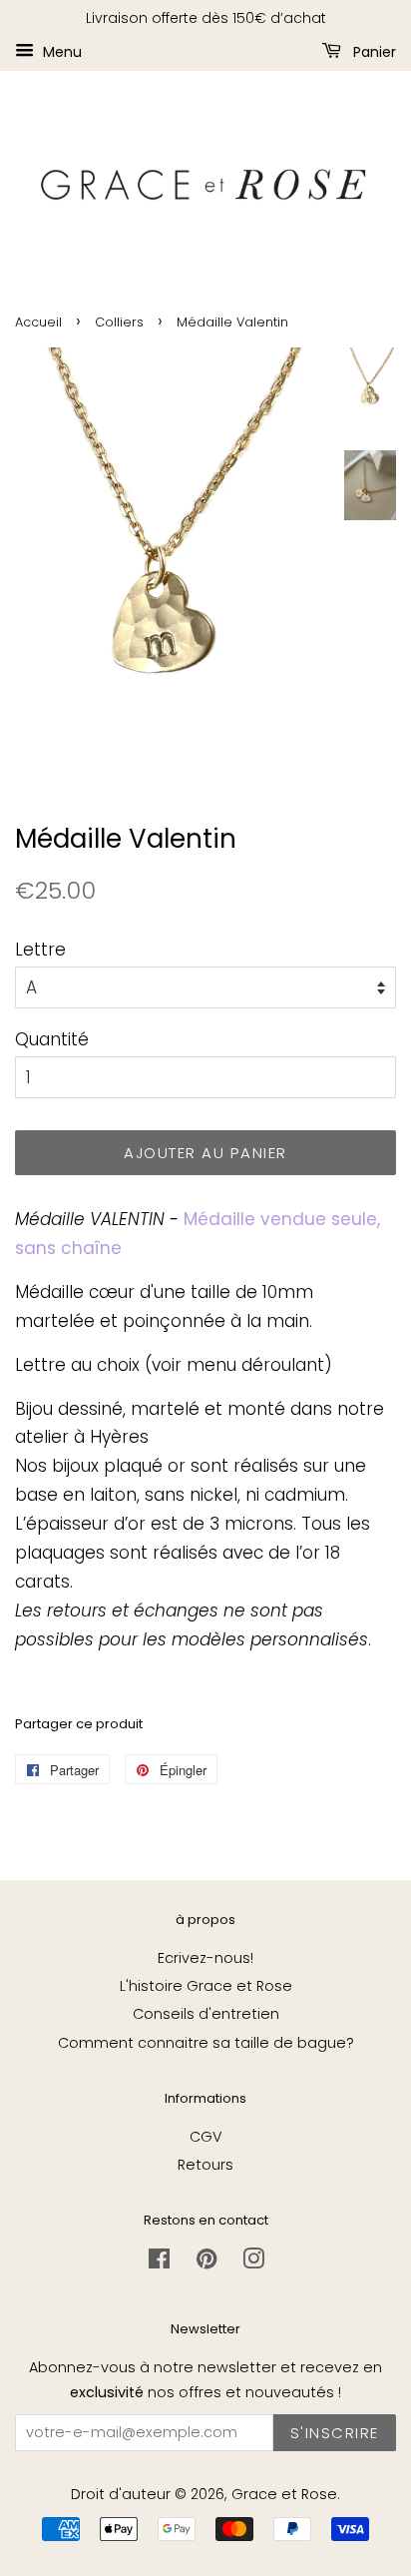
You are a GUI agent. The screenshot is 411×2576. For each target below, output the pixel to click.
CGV (206, 2137)
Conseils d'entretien (206, 2014)
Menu (60, 51)
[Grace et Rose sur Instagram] (253, 2262)
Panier (373, 51)
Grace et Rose (284, 2494)
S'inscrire (335, 2433)
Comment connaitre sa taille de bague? (206, 2043)
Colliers (119, 322)
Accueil (38, 322)
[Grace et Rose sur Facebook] (159, 2262)
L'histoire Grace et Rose (206, 1986)
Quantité (52, 1039)
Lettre (40, 950)
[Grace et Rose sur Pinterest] (206, 2262)
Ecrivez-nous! (205, 1958)
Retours (205, 2165)
